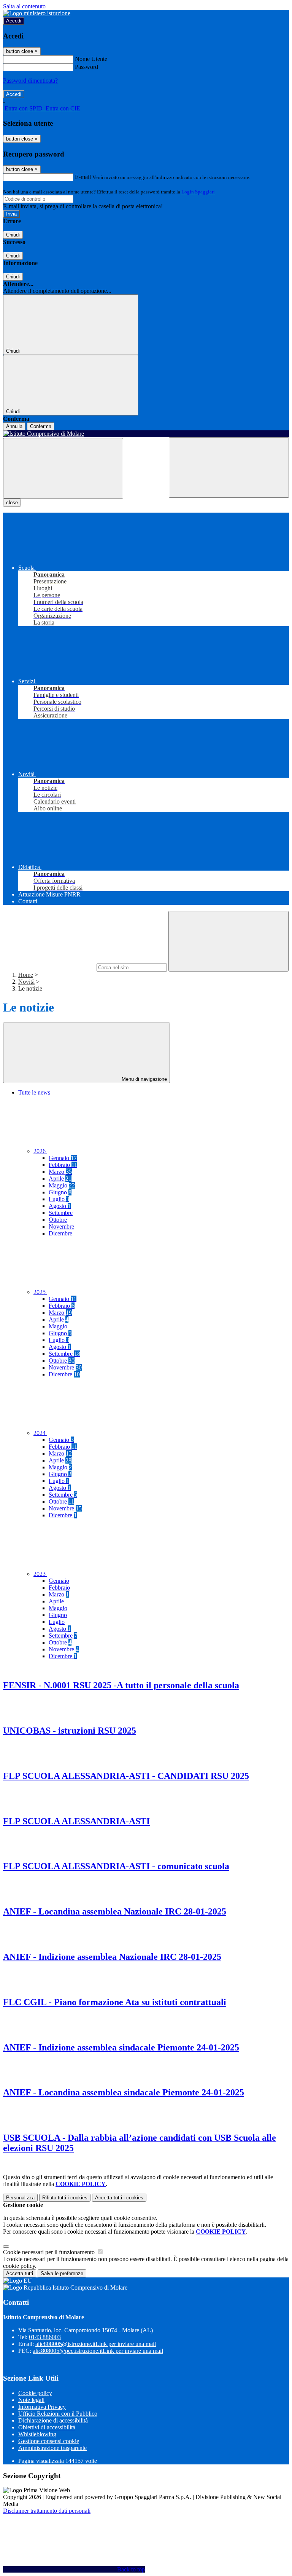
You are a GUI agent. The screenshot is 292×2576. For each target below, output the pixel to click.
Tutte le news (34, 1092)
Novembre (61, 1226)
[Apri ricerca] (229, 467)
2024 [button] (40, 1433)
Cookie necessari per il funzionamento (50, 2252)
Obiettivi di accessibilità (47, 2427)
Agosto (60, 1206)
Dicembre (60, 1233)
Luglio (59, 1199)
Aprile (60, 1179)
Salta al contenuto (24, 6)
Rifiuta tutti (65, 2198)
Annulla (14, 426)
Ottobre (58, 1220)
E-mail (83, 177)
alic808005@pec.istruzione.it (98, 2351)
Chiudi (13, 235)
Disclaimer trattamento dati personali (47, 2511)
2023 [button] (40, 1574)
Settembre (61, 1213)
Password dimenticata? (30, 81)
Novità (26, 982)
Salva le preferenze (62, 2273)
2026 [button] (40, 1151)
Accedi (14, 21)
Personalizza (20, 2198)
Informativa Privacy (42, 2407)
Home (26, 975)
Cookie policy (35, 2393)
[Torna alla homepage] (146, 434)
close (12, 503)
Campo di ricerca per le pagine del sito (49, 967)
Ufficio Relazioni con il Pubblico (58, 2414)
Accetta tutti (119, 2198)
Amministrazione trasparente (52, 2448)
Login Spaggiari (198, 192)
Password (86, 67)
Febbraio (63, 1165)
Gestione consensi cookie (49, 2441)
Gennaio (63, 1158)
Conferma (41, 426)
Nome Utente (91, 59)
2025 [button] (40, 1292)
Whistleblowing (37, 2434)
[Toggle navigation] (63, 468)
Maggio (62, 1185)
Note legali (31, 2400)
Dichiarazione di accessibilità (53, 2420)
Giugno (60, 1192)
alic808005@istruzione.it (96, 2344)
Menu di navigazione (144, 1079)
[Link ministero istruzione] (37, 13)
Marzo (60, 1172)
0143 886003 (45, 2337)
